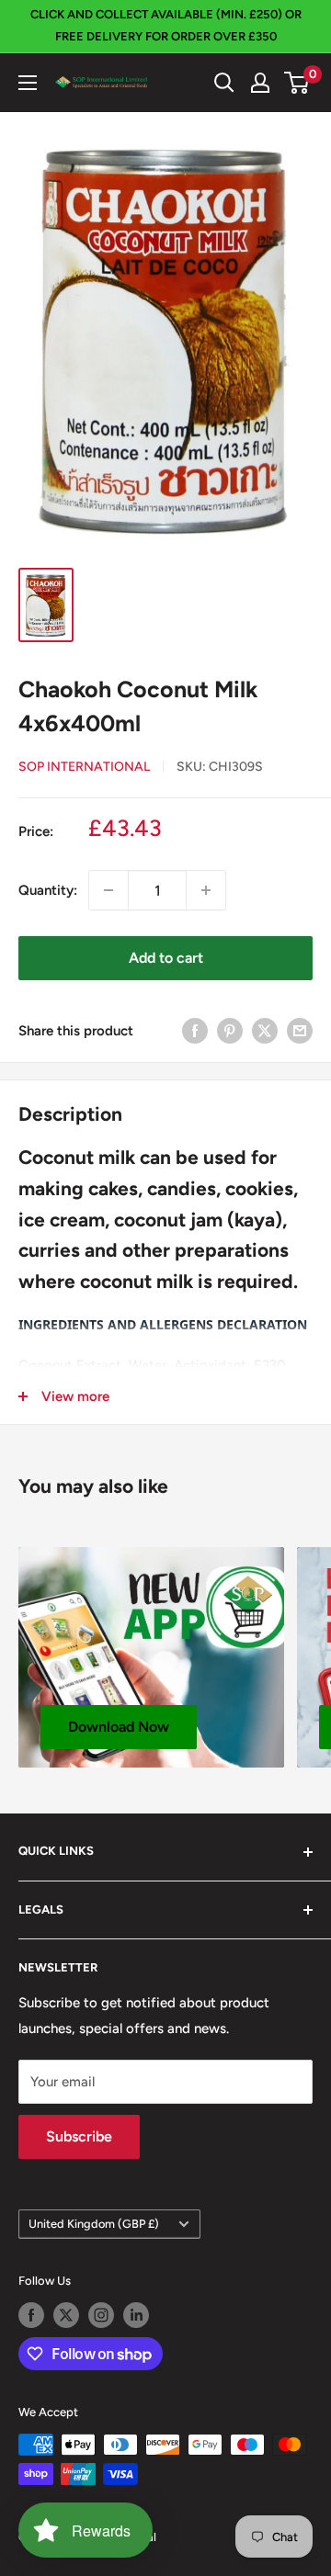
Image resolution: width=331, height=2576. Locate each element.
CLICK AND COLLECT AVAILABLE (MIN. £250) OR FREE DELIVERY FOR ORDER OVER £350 (166, 25)
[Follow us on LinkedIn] (136, 2315)
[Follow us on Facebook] (31, 2315)
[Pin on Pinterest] (230, 1030)
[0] (297, 83)
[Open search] (224, 83)
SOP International (84, 767)
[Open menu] (28, 83)
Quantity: (48, 890)
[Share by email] (300, 1030)
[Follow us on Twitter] (66, 2315)
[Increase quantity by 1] (206, 890)
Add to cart (166, 958)
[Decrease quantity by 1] (108, 890)
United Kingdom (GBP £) (94, 2224)
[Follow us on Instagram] (101, 2315)
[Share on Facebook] (195, 1030)
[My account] (260, 83)
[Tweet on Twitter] (265, 1030)
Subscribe (79, 2136)
